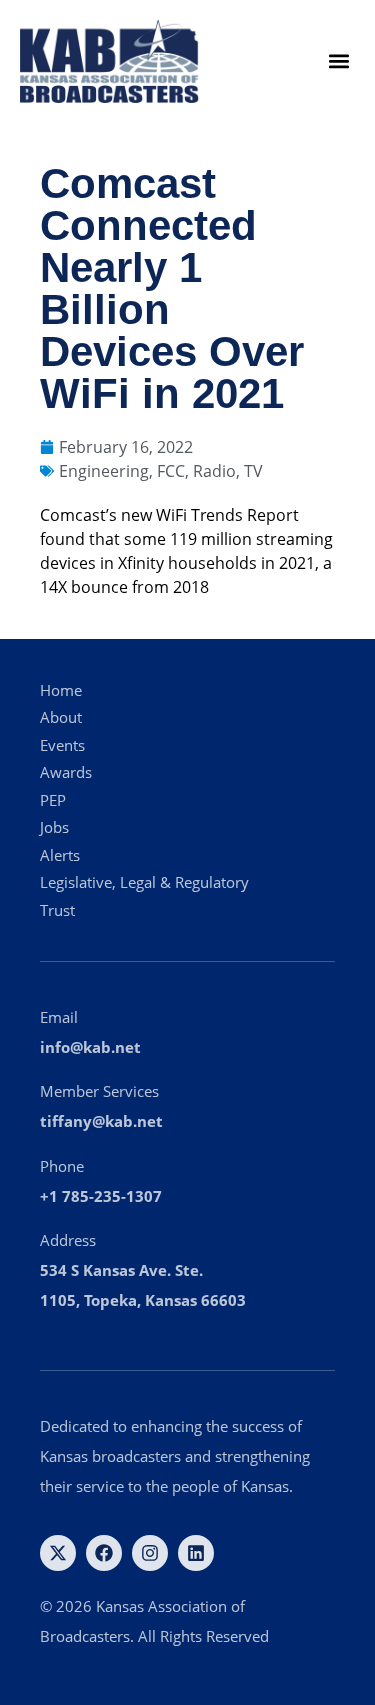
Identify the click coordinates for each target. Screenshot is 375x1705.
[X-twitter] (58, 1553)
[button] (338, 61)
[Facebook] (104, 1553)
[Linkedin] (196, 1553)
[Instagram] (150, 1553)
